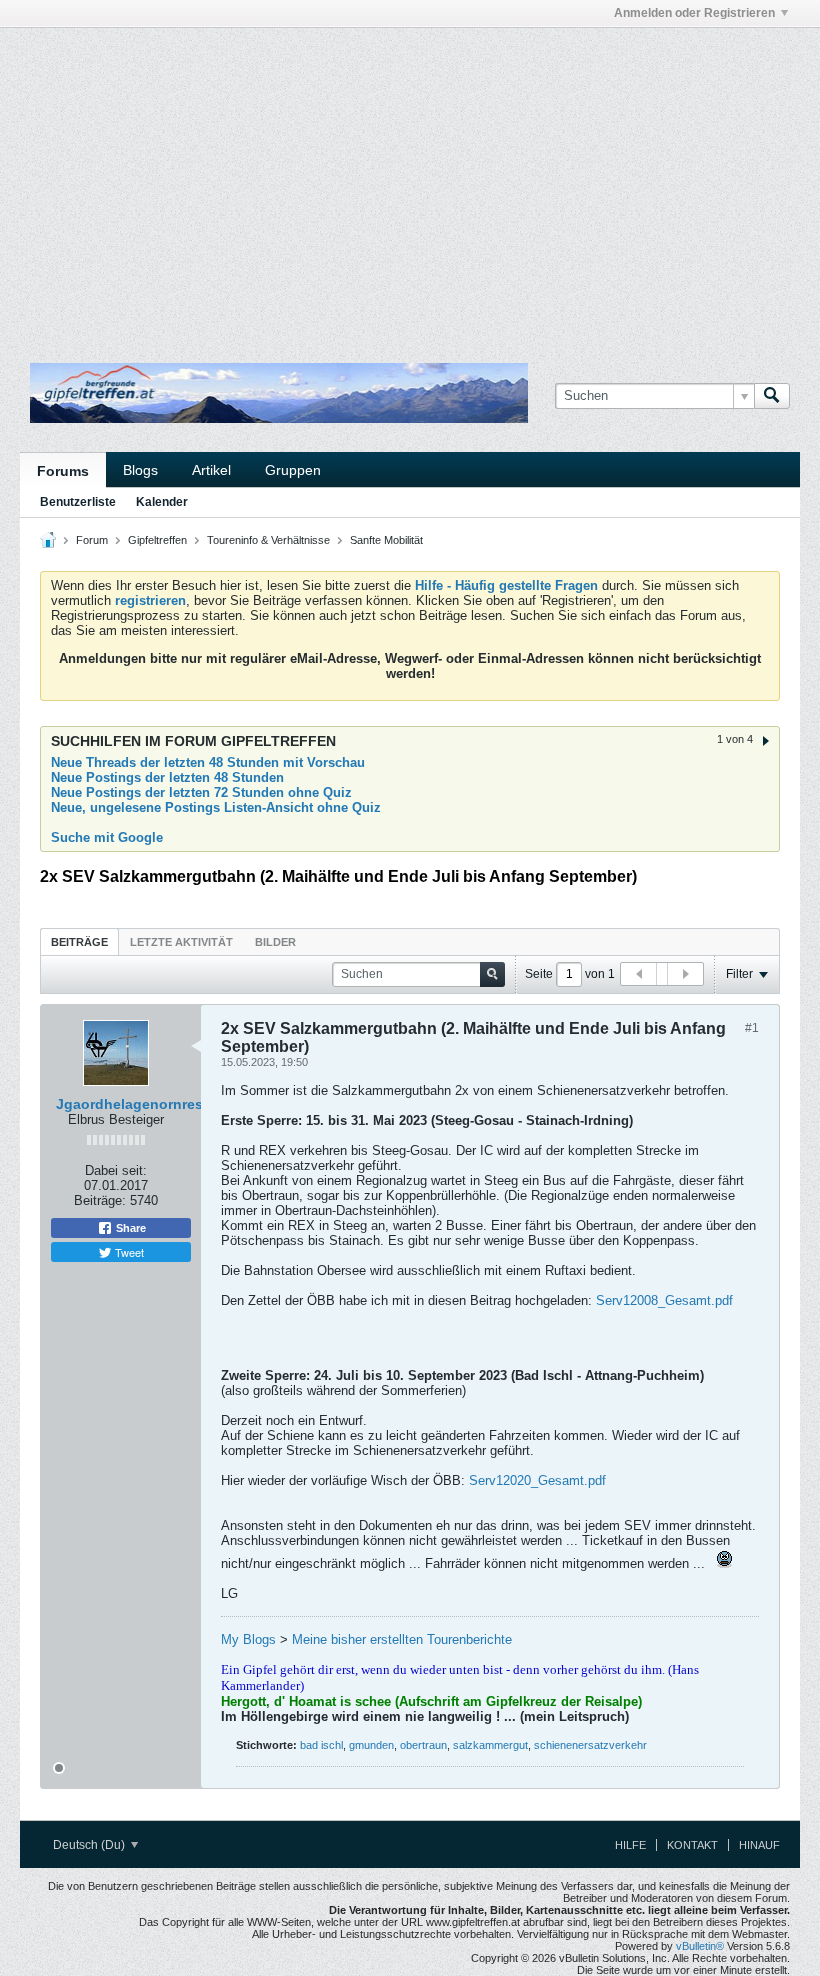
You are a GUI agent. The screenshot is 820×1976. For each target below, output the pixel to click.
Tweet (128, 1252)
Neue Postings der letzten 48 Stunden (167, 777)
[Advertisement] (254, 73)
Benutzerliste (78, 502)
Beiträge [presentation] (79, 942)
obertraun (423, 1745)
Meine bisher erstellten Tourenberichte (402, 1639)
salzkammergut (490, 1745)
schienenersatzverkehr (590, 1745)
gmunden (371, 1745)
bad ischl (321, 1745)
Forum (92, 540)
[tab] (79, 941)
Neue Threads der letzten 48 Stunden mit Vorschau (208, 762)
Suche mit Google (107, 837)
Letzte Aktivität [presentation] (181, 942)
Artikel (211, 470)
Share (129, 1228)
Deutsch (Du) (90, 1845)
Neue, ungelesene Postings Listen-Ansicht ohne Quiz (216, 807)
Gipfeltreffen (157, 540)
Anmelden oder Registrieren (694, 13)
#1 (752, 1028)
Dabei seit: (116, 1170)
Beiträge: (100, 1200)
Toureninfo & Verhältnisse (268, 540)
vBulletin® (700, 1946)
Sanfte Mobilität (386, 540)
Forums (63, 471)
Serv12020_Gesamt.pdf (537, 1480)
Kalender (162, 502)
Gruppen (293, 470)
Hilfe (630, 1845)
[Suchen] (772, 396)
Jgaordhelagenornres (129, 1104)
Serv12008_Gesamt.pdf (664, 1300)
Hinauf (759, 1845)
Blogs (140, 470)
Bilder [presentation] (275, 942)
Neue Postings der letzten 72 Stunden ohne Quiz (201, 792)
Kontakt (692, 1845)
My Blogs (248, 1639)
